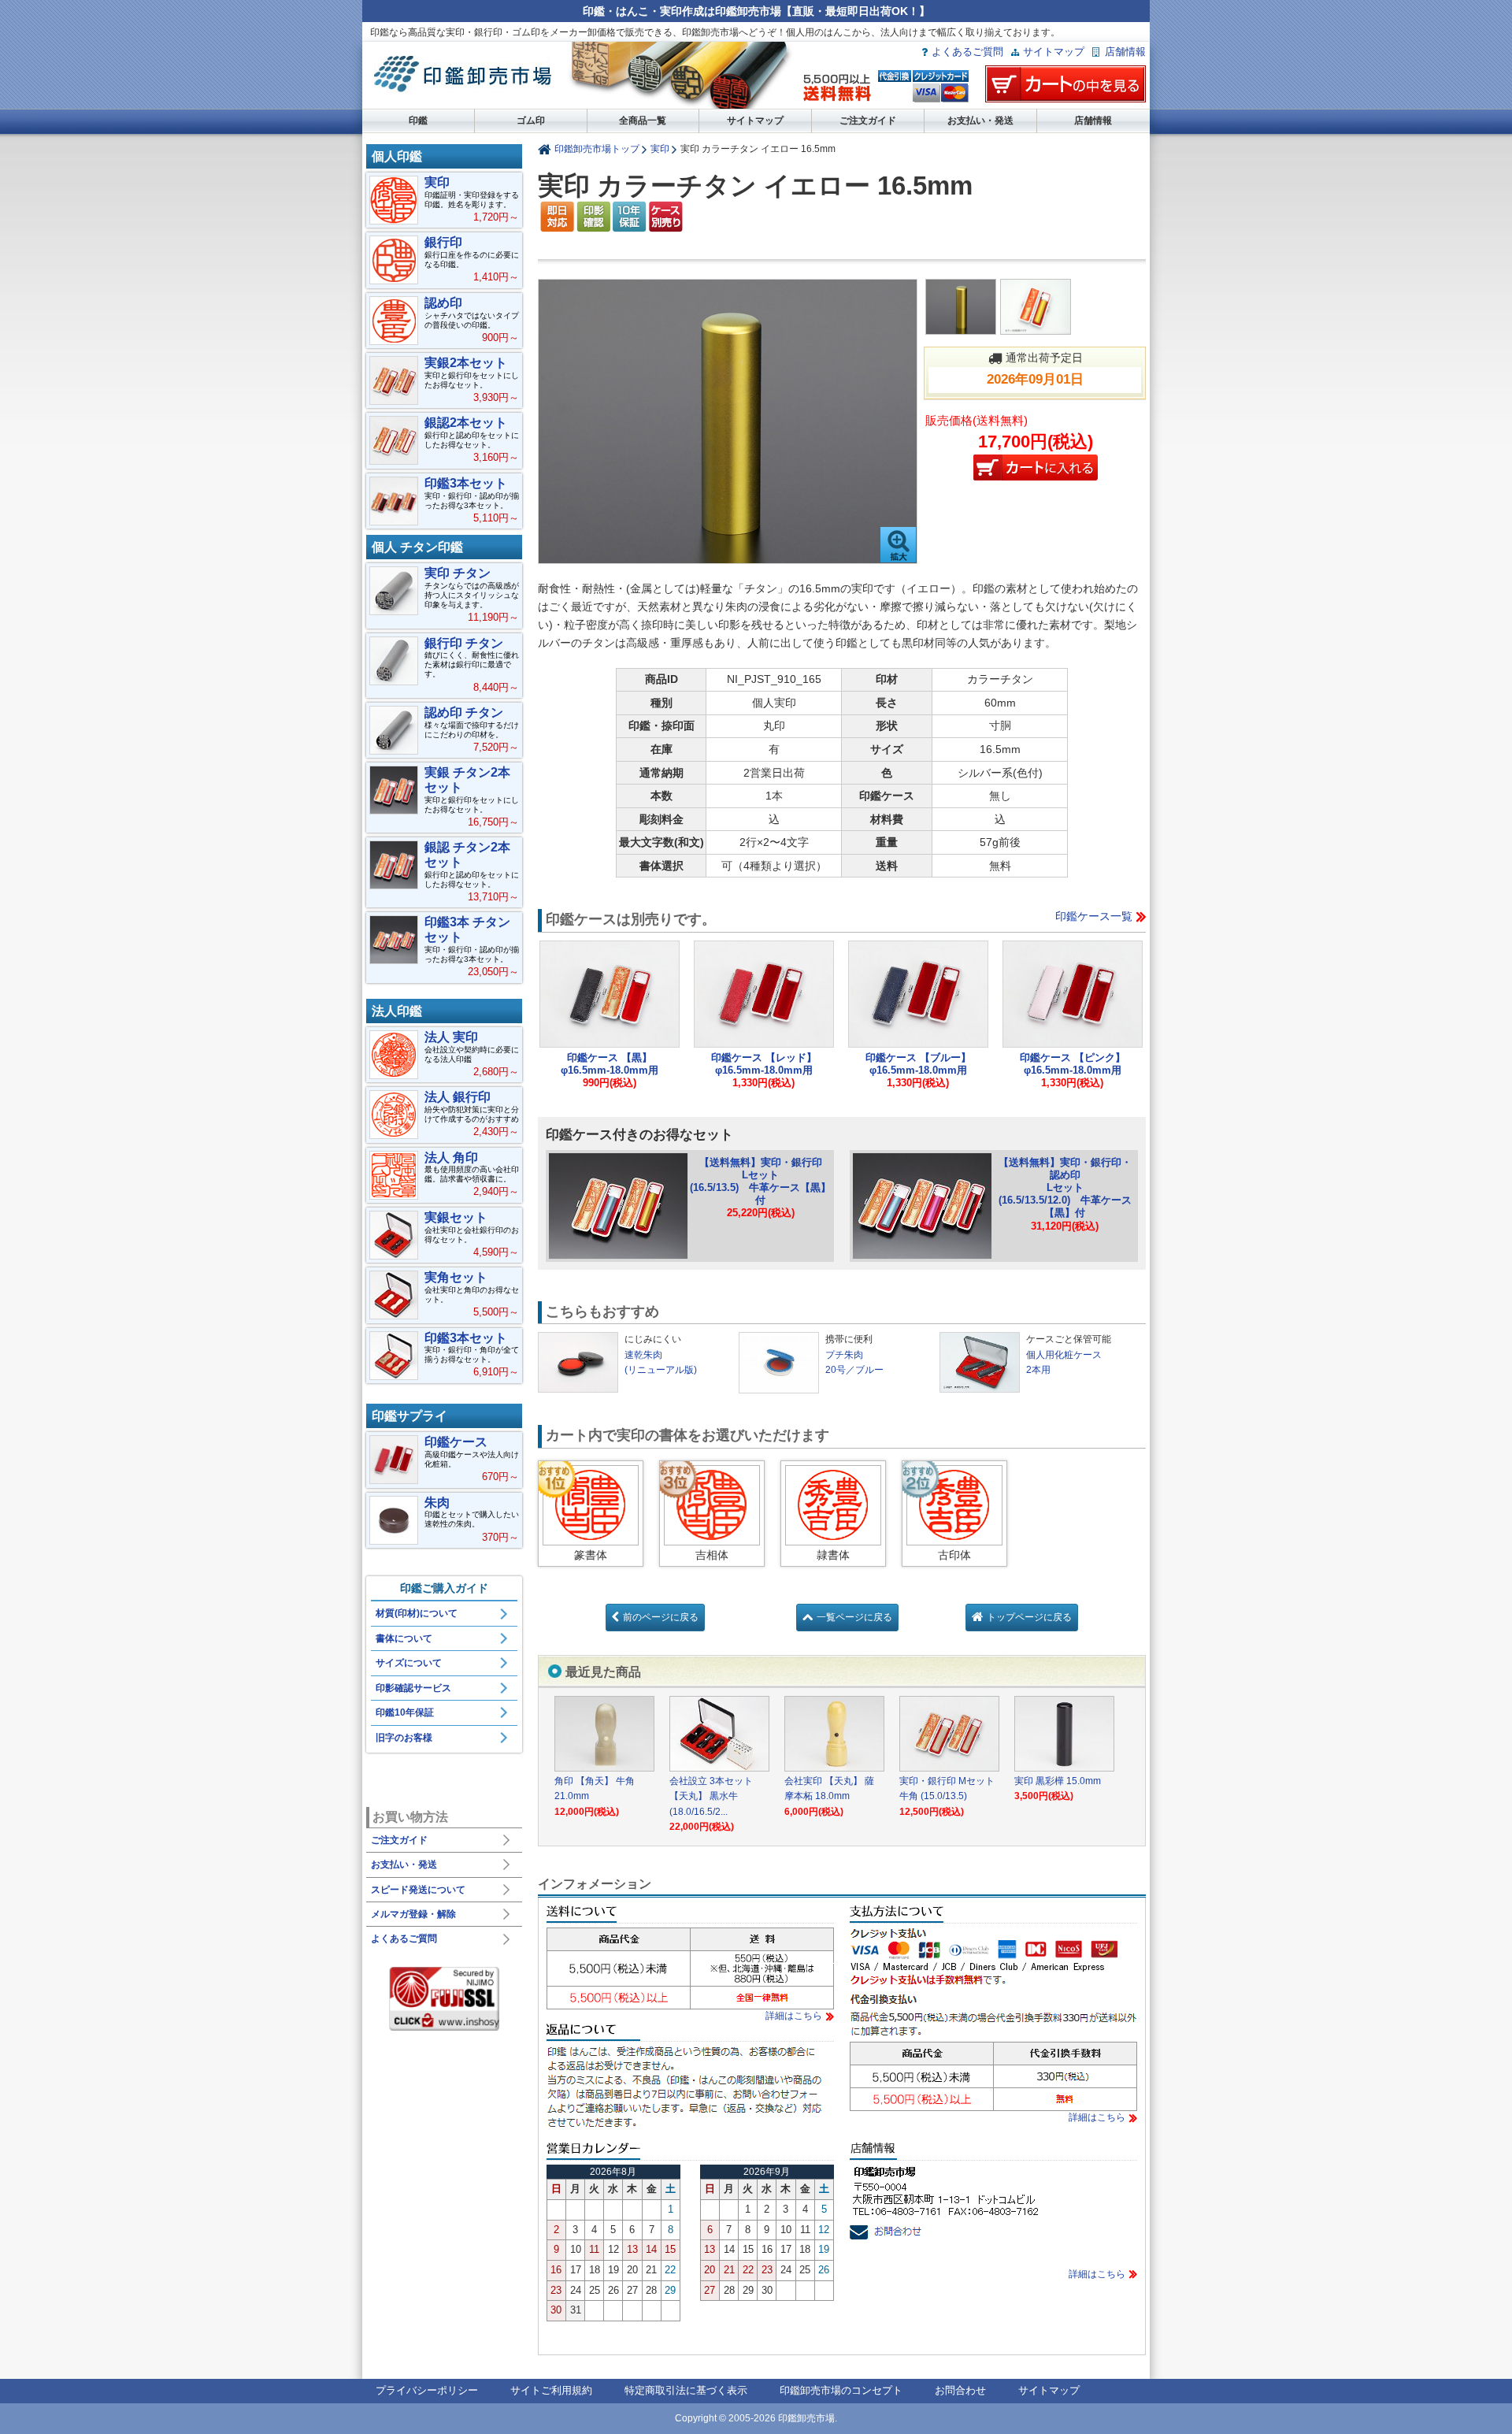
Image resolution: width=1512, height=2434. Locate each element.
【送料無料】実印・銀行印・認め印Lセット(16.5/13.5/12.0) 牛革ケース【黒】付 (1065, 1188)
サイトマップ (1054, 52)
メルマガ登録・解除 (413, 1914)
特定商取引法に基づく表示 (686, 2390)
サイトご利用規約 (551, 2390)
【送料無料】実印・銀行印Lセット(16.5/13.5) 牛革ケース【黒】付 (760, 1181)
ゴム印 (531, 121)
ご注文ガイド (868, 121)
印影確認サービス (413, 1688)
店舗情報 (1125, 52)
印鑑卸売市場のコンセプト (841, 2390)
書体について (404, 1638)
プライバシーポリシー (427, 2390)
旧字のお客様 (404, 1738)
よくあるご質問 (967, 52)
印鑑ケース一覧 (1094, 916)
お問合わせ (960, 2390)
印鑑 (418, 121)
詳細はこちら (794, 2016)
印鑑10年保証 (405, 1712)
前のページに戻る (661, 1617)
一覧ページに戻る (854, 1617)
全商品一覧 (643, 121)
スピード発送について (418, 1890)
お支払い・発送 (980, 121)
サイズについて (409, 1663)
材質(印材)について (417, 1613)
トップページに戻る (1029, 1617)
